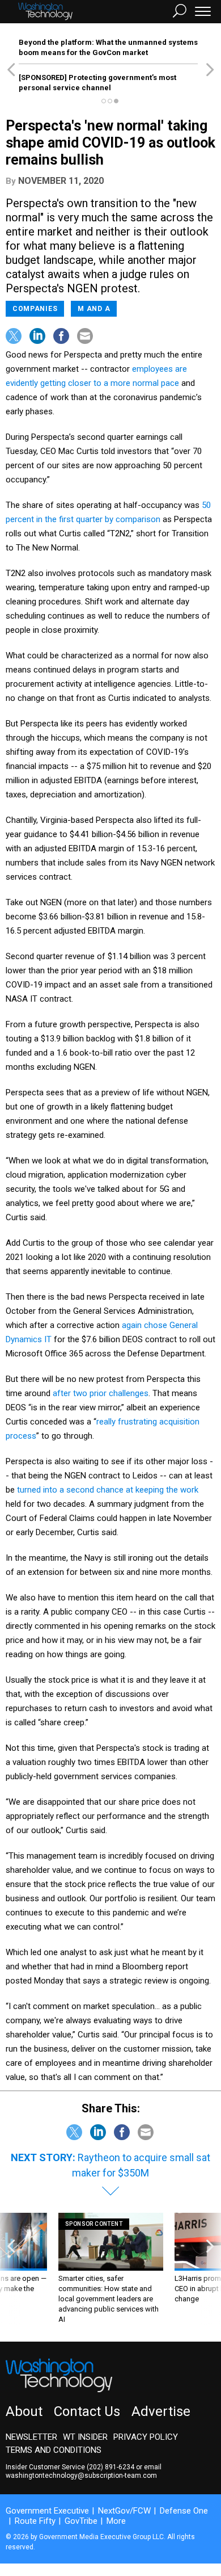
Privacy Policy (146, 2437)
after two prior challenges (101, 1393)
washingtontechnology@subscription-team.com (81, 2476)
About (24, 2411)
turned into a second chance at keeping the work (108, 1490)
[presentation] (11, 2269)
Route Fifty (35, 2521)
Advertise (161, 2411)
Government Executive (47, 2511)
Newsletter (31, 2437)
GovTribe (81, 2521)
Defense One (184, 2511)
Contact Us (87, 2411)
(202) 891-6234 (110, 2467)
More (116, 2521)
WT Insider (85, 2437)
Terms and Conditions (54, 2450)
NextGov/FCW (124, 2511)
